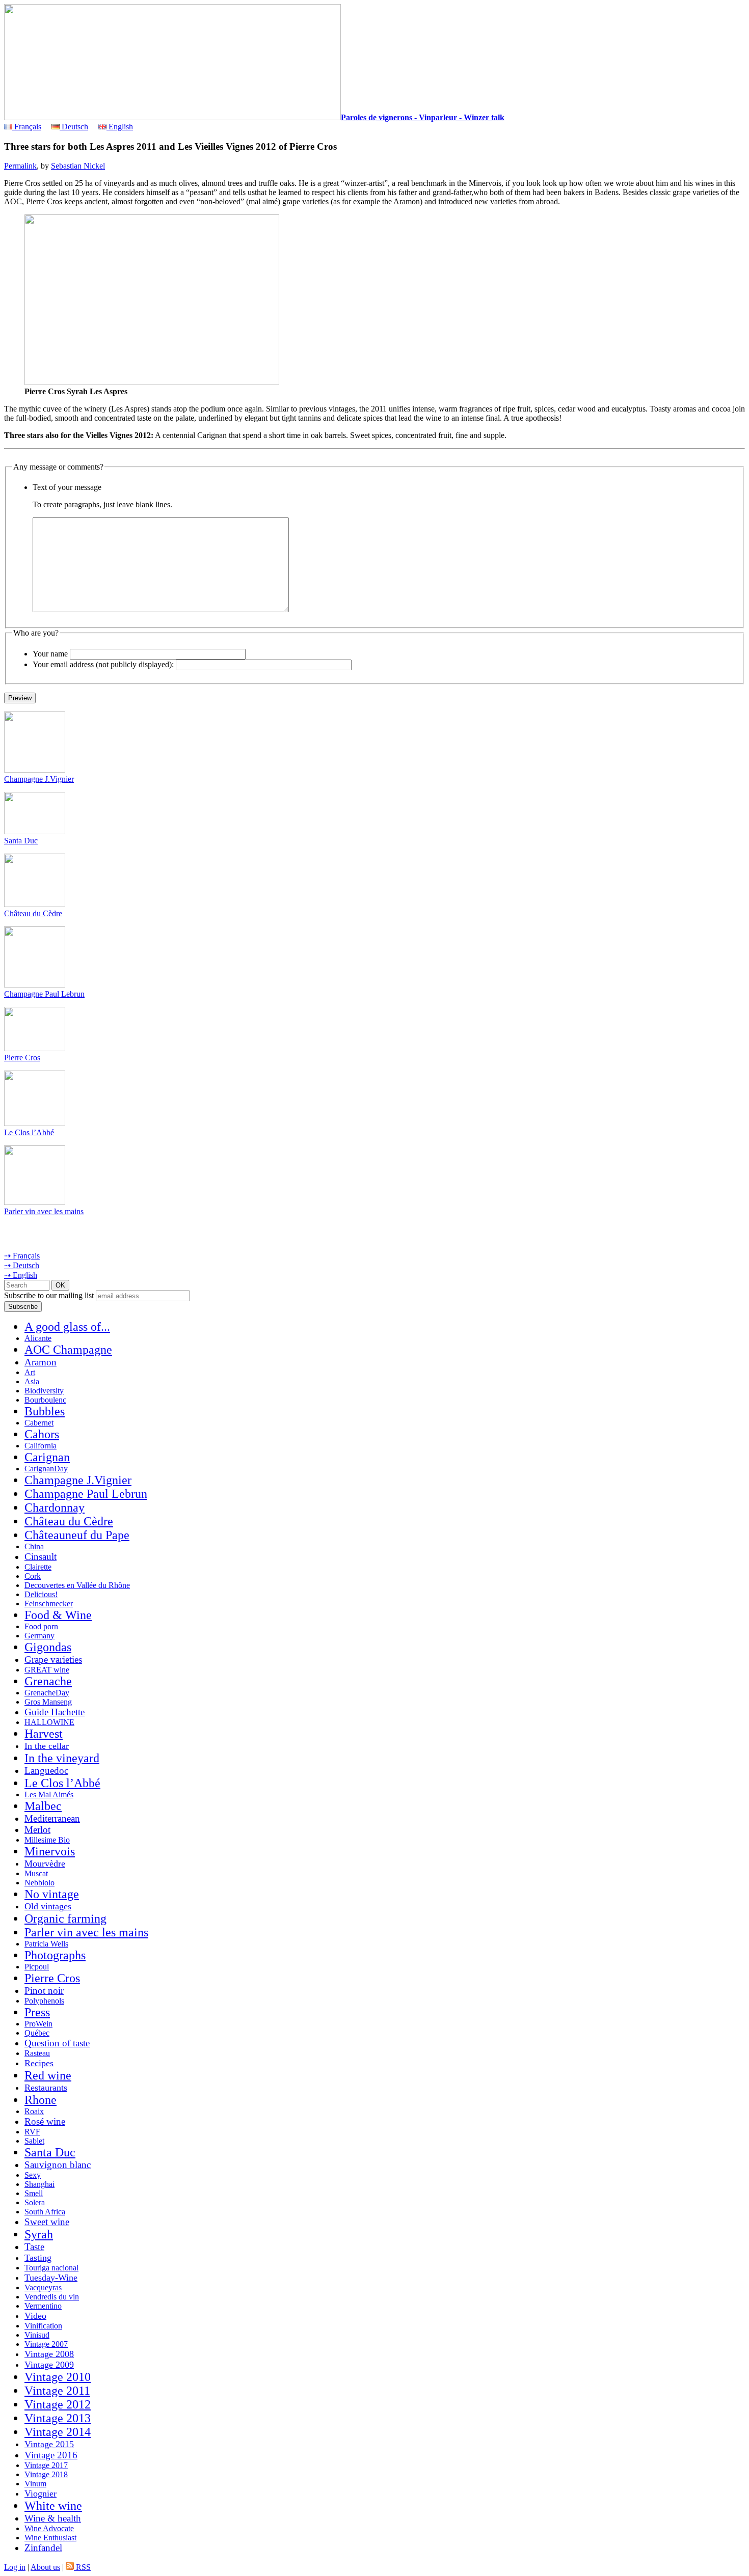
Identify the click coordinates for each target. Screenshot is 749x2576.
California (41, 1446)
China (34, 1546)
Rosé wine (45, 2121)
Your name (50, 654)
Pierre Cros (22, 1058)
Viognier (41, 2493)
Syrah (39, 2234)
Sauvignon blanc (58, 2165)
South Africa (45, 2212)
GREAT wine (47, 1670)
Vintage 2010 (58, 2377)
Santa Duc (21, 841)
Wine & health (53, 2518)
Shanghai (39, 2184)
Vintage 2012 (58, 2404)
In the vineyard (62, 1758)
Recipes (39, 2063)
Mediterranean (52, 1818)
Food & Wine (58, 1615)
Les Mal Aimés (49, 1794)
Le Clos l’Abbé (29, 1132)
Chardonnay (55, 1508)
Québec (37, 2033)
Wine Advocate (49, 2528)
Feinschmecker (49, 1604)
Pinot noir (44, 1991)
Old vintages (48, 1906)
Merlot (37, 1830)
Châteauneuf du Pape (77, 1535)
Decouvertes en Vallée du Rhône (77, 1585)
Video (35, 2316)
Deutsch (74, 127)
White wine (53, 2506)
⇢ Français (22, 1256)
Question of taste (57, 2043)
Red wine (48, 2075)
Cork (33, 1576)
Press (37, 2012)
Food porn (41, 1626)
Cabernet (39, 1423)
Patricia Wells (46, 1944)
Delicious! (41, 1594)
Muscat (36, 1873)
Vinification (43, 2326)
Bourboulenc (45, 1400)
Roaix (34, 2111)
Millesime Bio (47, 1840)
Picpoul (37, 1967)
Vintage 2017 (46, 2465)
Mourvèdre (45, 1864)
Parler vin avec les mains (44, 1211)
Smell (34, 2193)
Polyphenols (44, 2001)
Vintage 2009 (49, 2365)
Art (30, 1372)
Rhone (41, 2100)
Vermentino (43, 2306)
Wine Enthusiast (50, 2538)
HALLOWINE (49, 1722)
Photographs (55, 1955)
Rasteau (37, 2053)
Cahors (42, 1434)
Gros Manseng (48, 1702)
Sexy (33, 2175)
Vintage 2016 (51, 2455)
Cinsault (41, 1557)
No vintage (52, 1894)
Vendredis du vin (52, 2297)
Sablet (34, 2141)
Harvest (44, 1734)
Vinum (35, 2484)
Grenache (48, 1681)
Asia (32, 1381)
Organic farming (65, 1919)
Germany (39, 1636)
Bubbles (45, 1411)
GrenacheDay (47, 1693)
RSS (82, 2567)
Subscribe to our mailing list (49, 1295)
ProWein (38, 2024)
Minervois (50, 1851)
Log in (15, 2567)
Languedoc (46, 1771)
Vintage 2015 (49, 2444)
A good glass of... (67, 1327)
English (120, 127)
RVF (32, 2132)
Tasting (38, 2258)
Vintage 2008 (49, 2354)
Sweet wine (47, 2222)
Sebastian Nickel (78, 166)
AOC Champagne (68, 1350)
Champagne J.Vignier (39, 779)
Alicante (38, 1338)
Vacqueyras (43, 2287)
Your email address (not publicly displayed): (103, 664)
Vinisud (37, 2335)
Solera (35, 2202)
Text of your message (67, 487)
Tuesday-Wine (51, 2278)
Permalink (20, 166)
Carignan (47, 1457)
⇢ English (21, 1275)
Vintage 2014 (58, 2432)
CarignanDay (46, 1469)
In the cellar (47, 1746)
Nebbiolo (39, 1883)
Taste (34, 2247)
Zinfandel (43, 2548)
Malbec (43, 1806)
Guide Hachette (55, 1712)
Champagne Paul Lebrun (44, 994)
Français (27, 127)
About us (45, 2567)
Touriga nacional (51, 2268)
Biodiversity (44, 1391)
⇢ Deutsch (22, 1265)
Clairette (38, 1567)
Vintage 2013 (58, 2418)
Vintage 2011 (57, 2391)
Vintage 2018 (46, 2474)
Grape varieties (53, 1660)
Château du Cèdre (33, 913)
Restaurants (46, 2088)
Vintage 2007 (46, 2344)
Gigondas (48, 1647)
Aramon (41, 1362)
